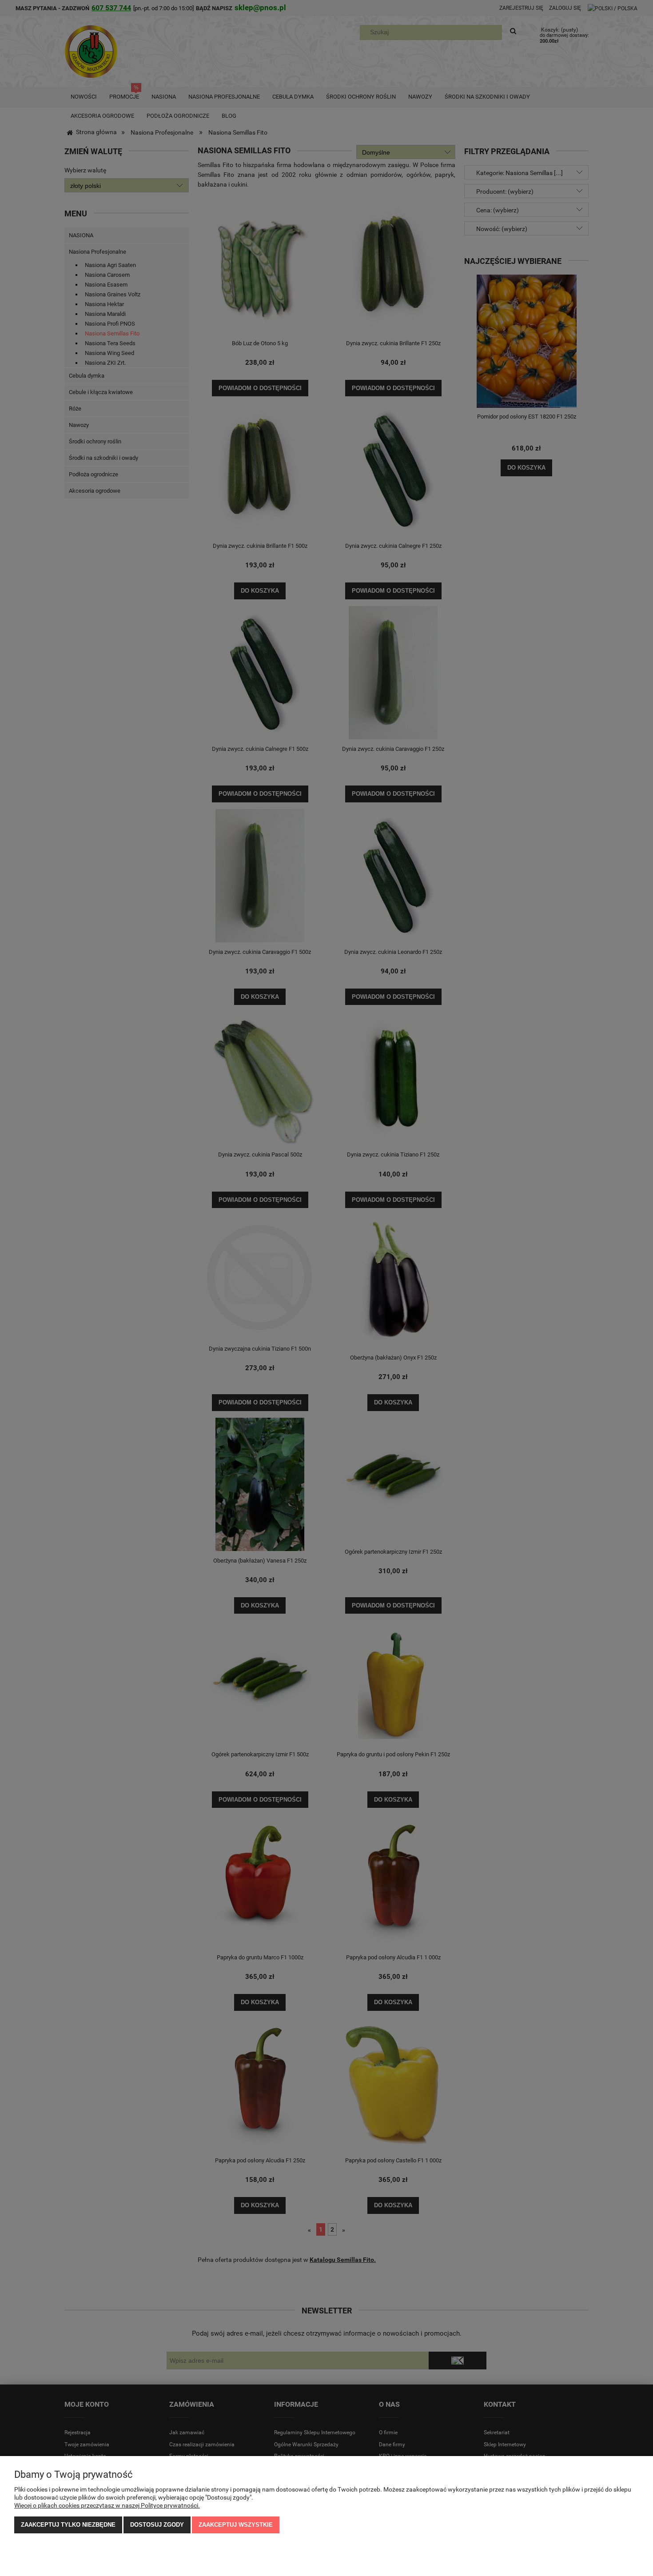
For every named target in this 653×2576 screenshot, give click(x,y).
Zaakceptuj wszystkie (236, 2525)
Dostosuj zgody (157, 2525)
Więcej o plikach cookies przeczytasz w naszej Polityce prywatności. (107, 2505)
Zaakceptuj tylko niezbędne (68, 2525)
